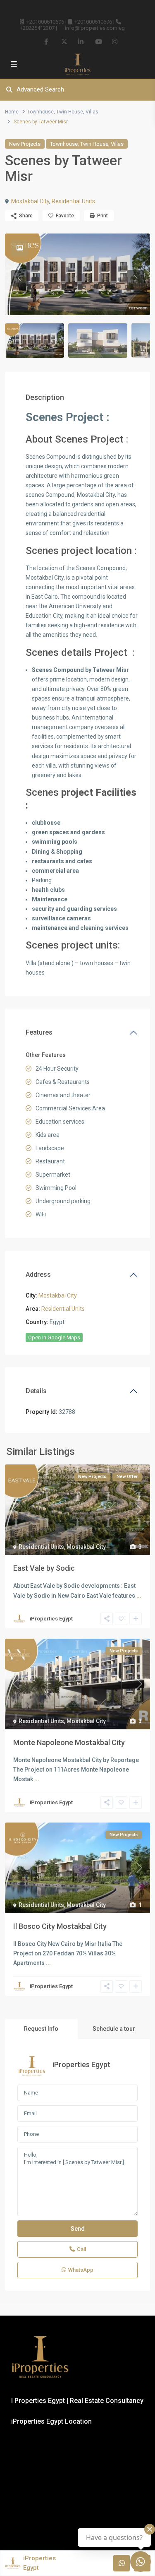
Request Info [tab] (41, 2029)
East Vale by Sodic (44, 1568)
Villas (92, 112)
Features (39, 1032)
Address (38, 1275)
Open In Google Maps (54, 1337)
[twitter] (64, 41)
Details (36, 1391)
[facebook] (47, 41)
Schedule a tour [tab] (114, 2029)
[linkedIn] (81, 41)
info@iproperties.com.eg (95, 28)
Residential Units (73, 201)
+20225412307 (37, 28)
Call (81, 2249)
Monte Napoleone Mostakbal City (69, 1742)
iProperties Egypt (51, 1619)
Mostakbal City (30, 201)
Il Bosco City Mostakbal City (60, 1926)
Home (12, 112)
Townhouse (41, 112)
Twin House (70, 112)
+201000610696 (45, 22)
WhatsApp (81, 2270)
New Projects (25, 144)
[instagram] (115, 41)
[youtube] (98, 41)
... (139, 1596)
